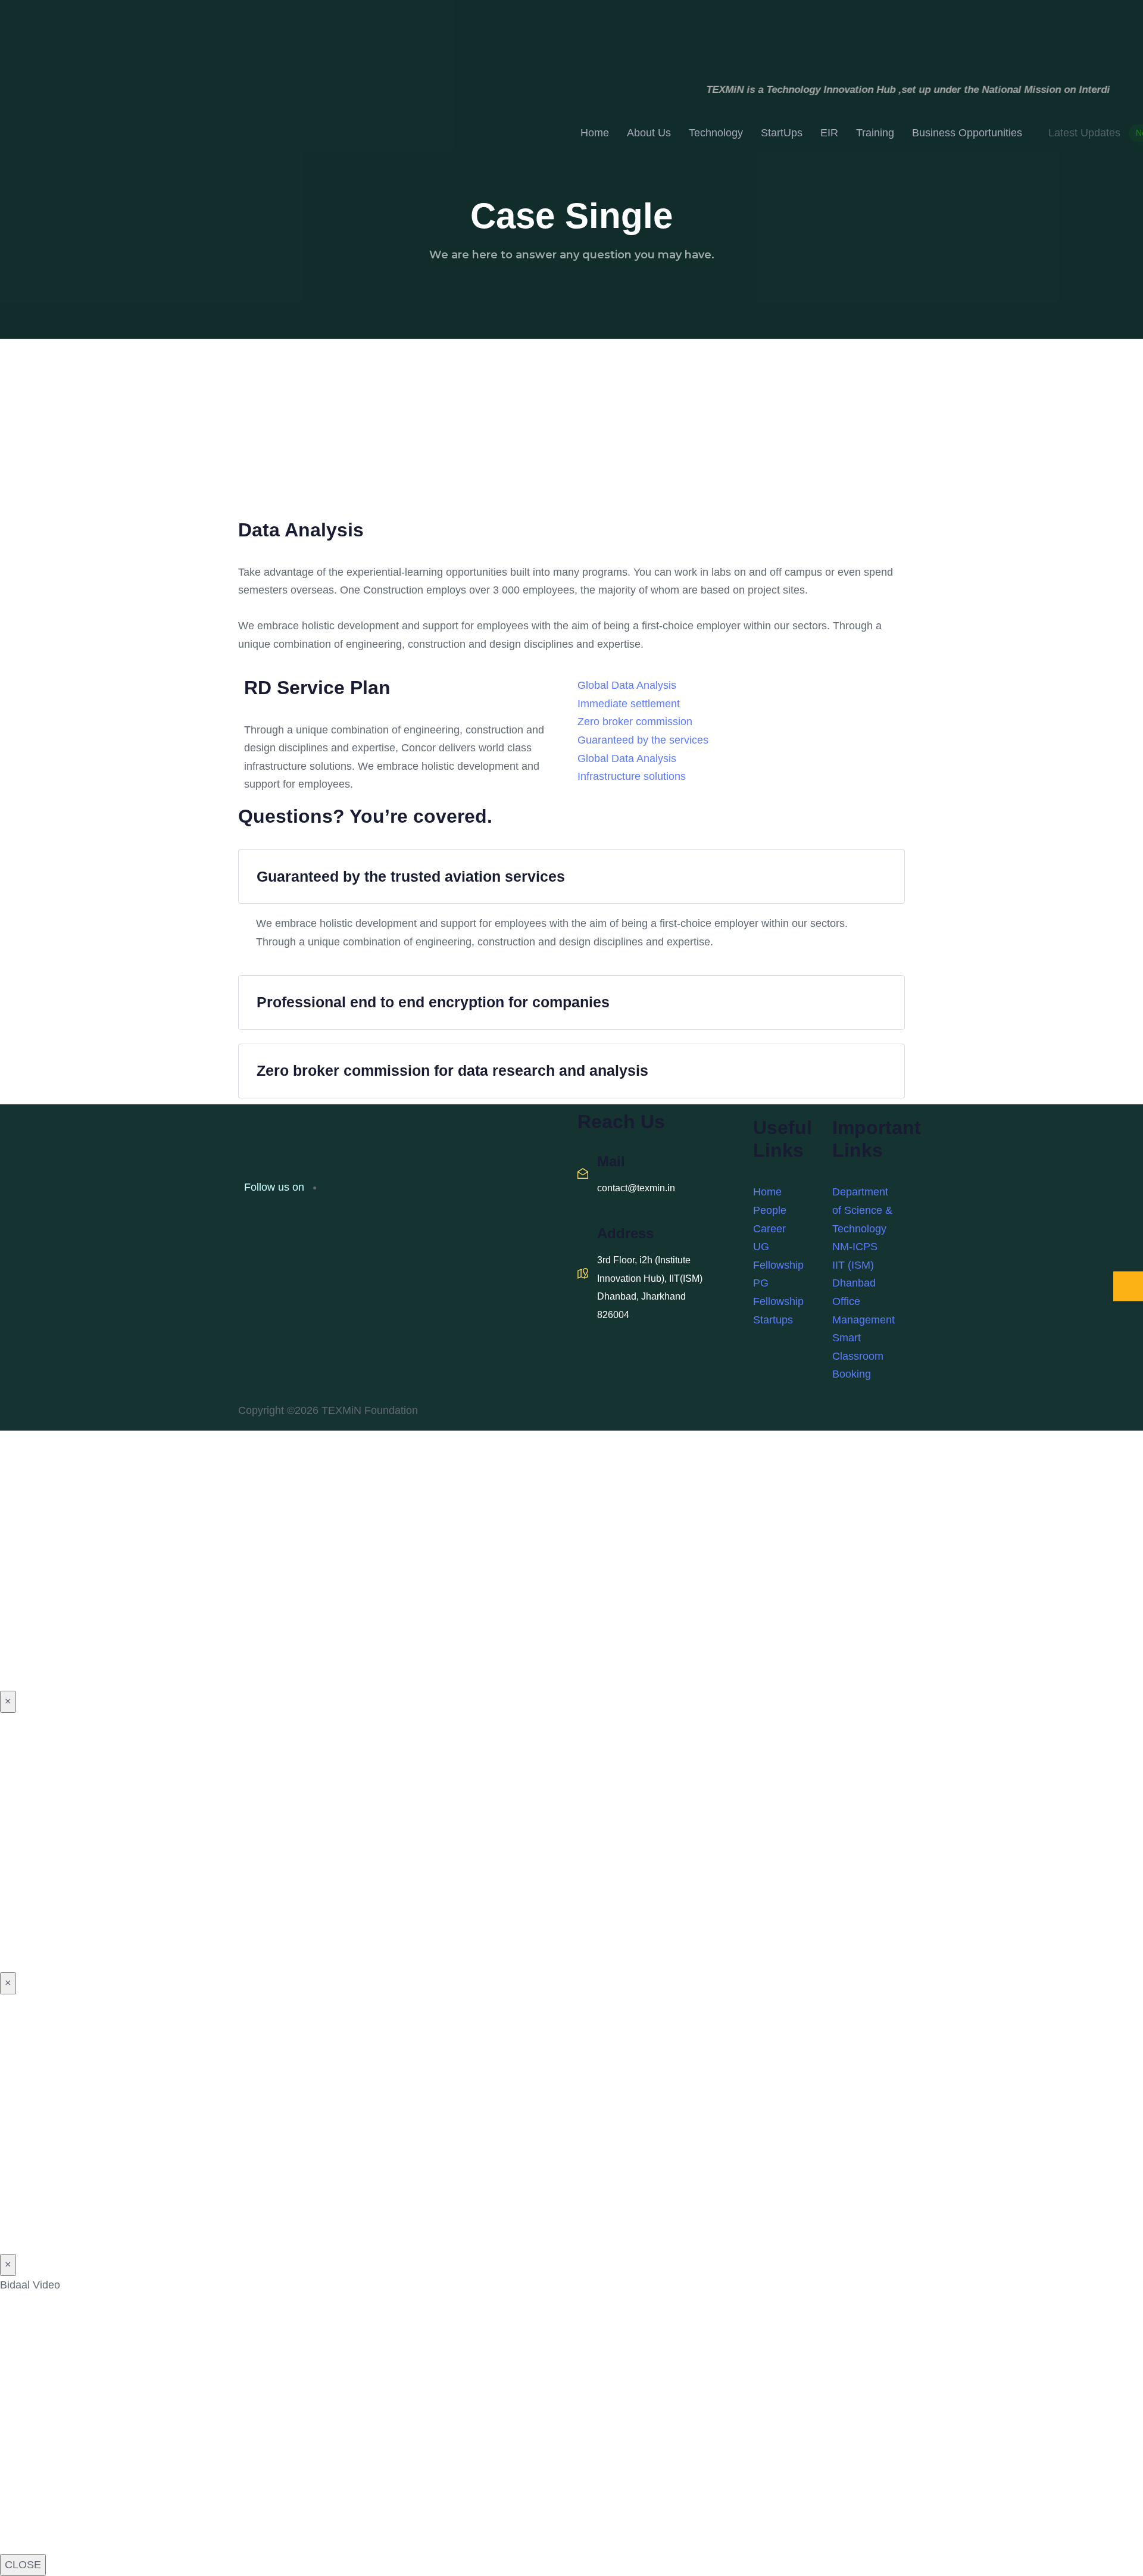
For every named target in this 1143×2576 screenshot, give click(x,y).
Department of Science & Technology (862, 1210)
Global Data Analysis (627, 685)
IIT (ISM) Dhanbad (854, 1274)
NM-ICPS (855, 1247)
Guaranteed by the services (643, 740)
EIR (829, 133)
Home (595, 133)
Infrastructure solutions (632, 776)
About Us (649, 133)
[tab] (571, 876)
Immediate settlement (629, 704)
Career (769, 1229)
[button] (571, 876)
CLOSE (23, 2565)
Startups (773, 1320)
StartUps (782, 133)
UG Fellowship (778, 1256)
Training (875, 133)
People (770, 1210)
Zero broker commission (635, 722)
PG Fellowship (778, 1292)
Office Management (864, 1311)
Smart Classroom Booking (858, 1356)
